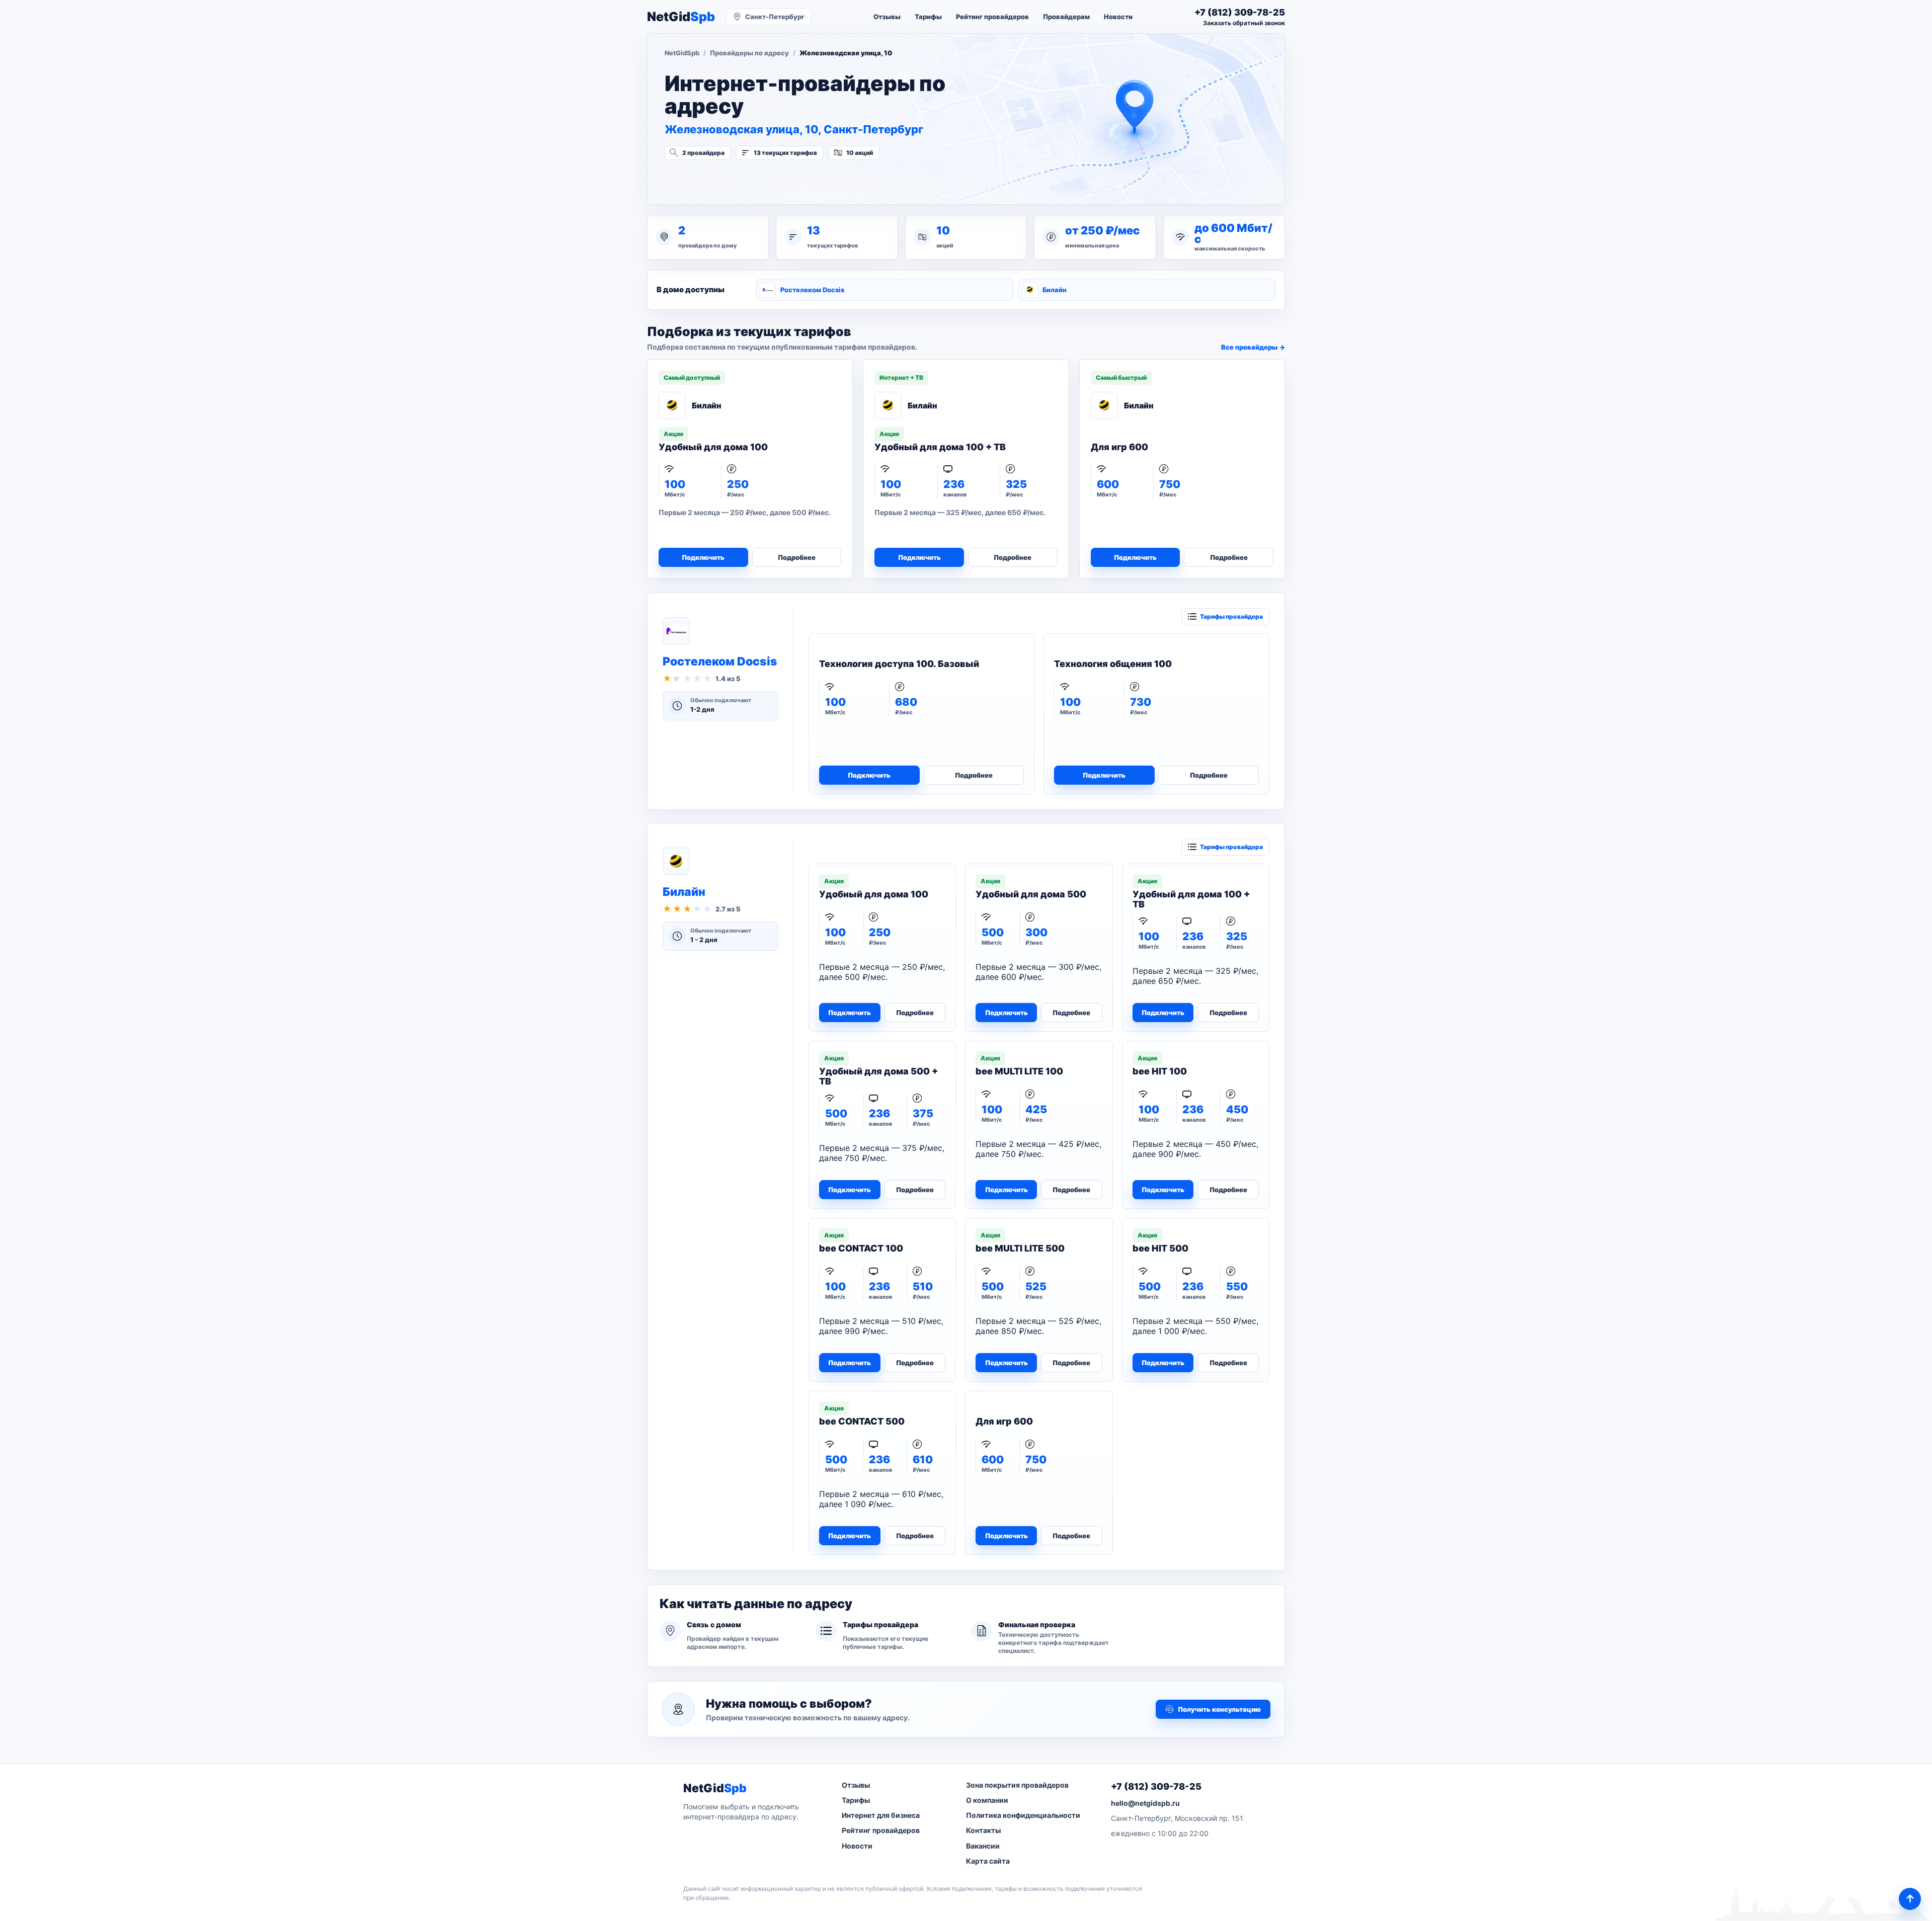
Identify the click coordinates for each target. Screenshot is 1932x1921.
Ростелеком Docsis (812, 290)
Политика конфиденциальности (1023, 1815)
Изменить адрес (714, 180)
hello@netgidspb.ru (1145, 1803)
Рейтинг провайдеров (992, 17)
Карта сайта (988, 1861)
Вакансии (983, 1846)
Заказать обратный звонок (1244, 23)
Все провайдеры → (1253, 347)
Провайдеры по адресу (749, 53)
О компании (987, 1800)
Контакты (983, 1830)
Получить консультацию (1219, 1709)
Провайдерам (1066, 17)
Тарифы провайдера (1231, 616)
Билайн (1055, 290)
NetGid (681, 17)
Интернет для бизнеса (881, 1815)
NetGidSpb (682, 53)
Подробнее (797, 557)
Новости (1118, 17)
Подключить (703, 557)
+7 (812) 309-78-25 (1156, 1786)
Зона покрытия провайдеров (1017, 1785)
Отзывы (887, 17)
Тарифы (928, 17)
